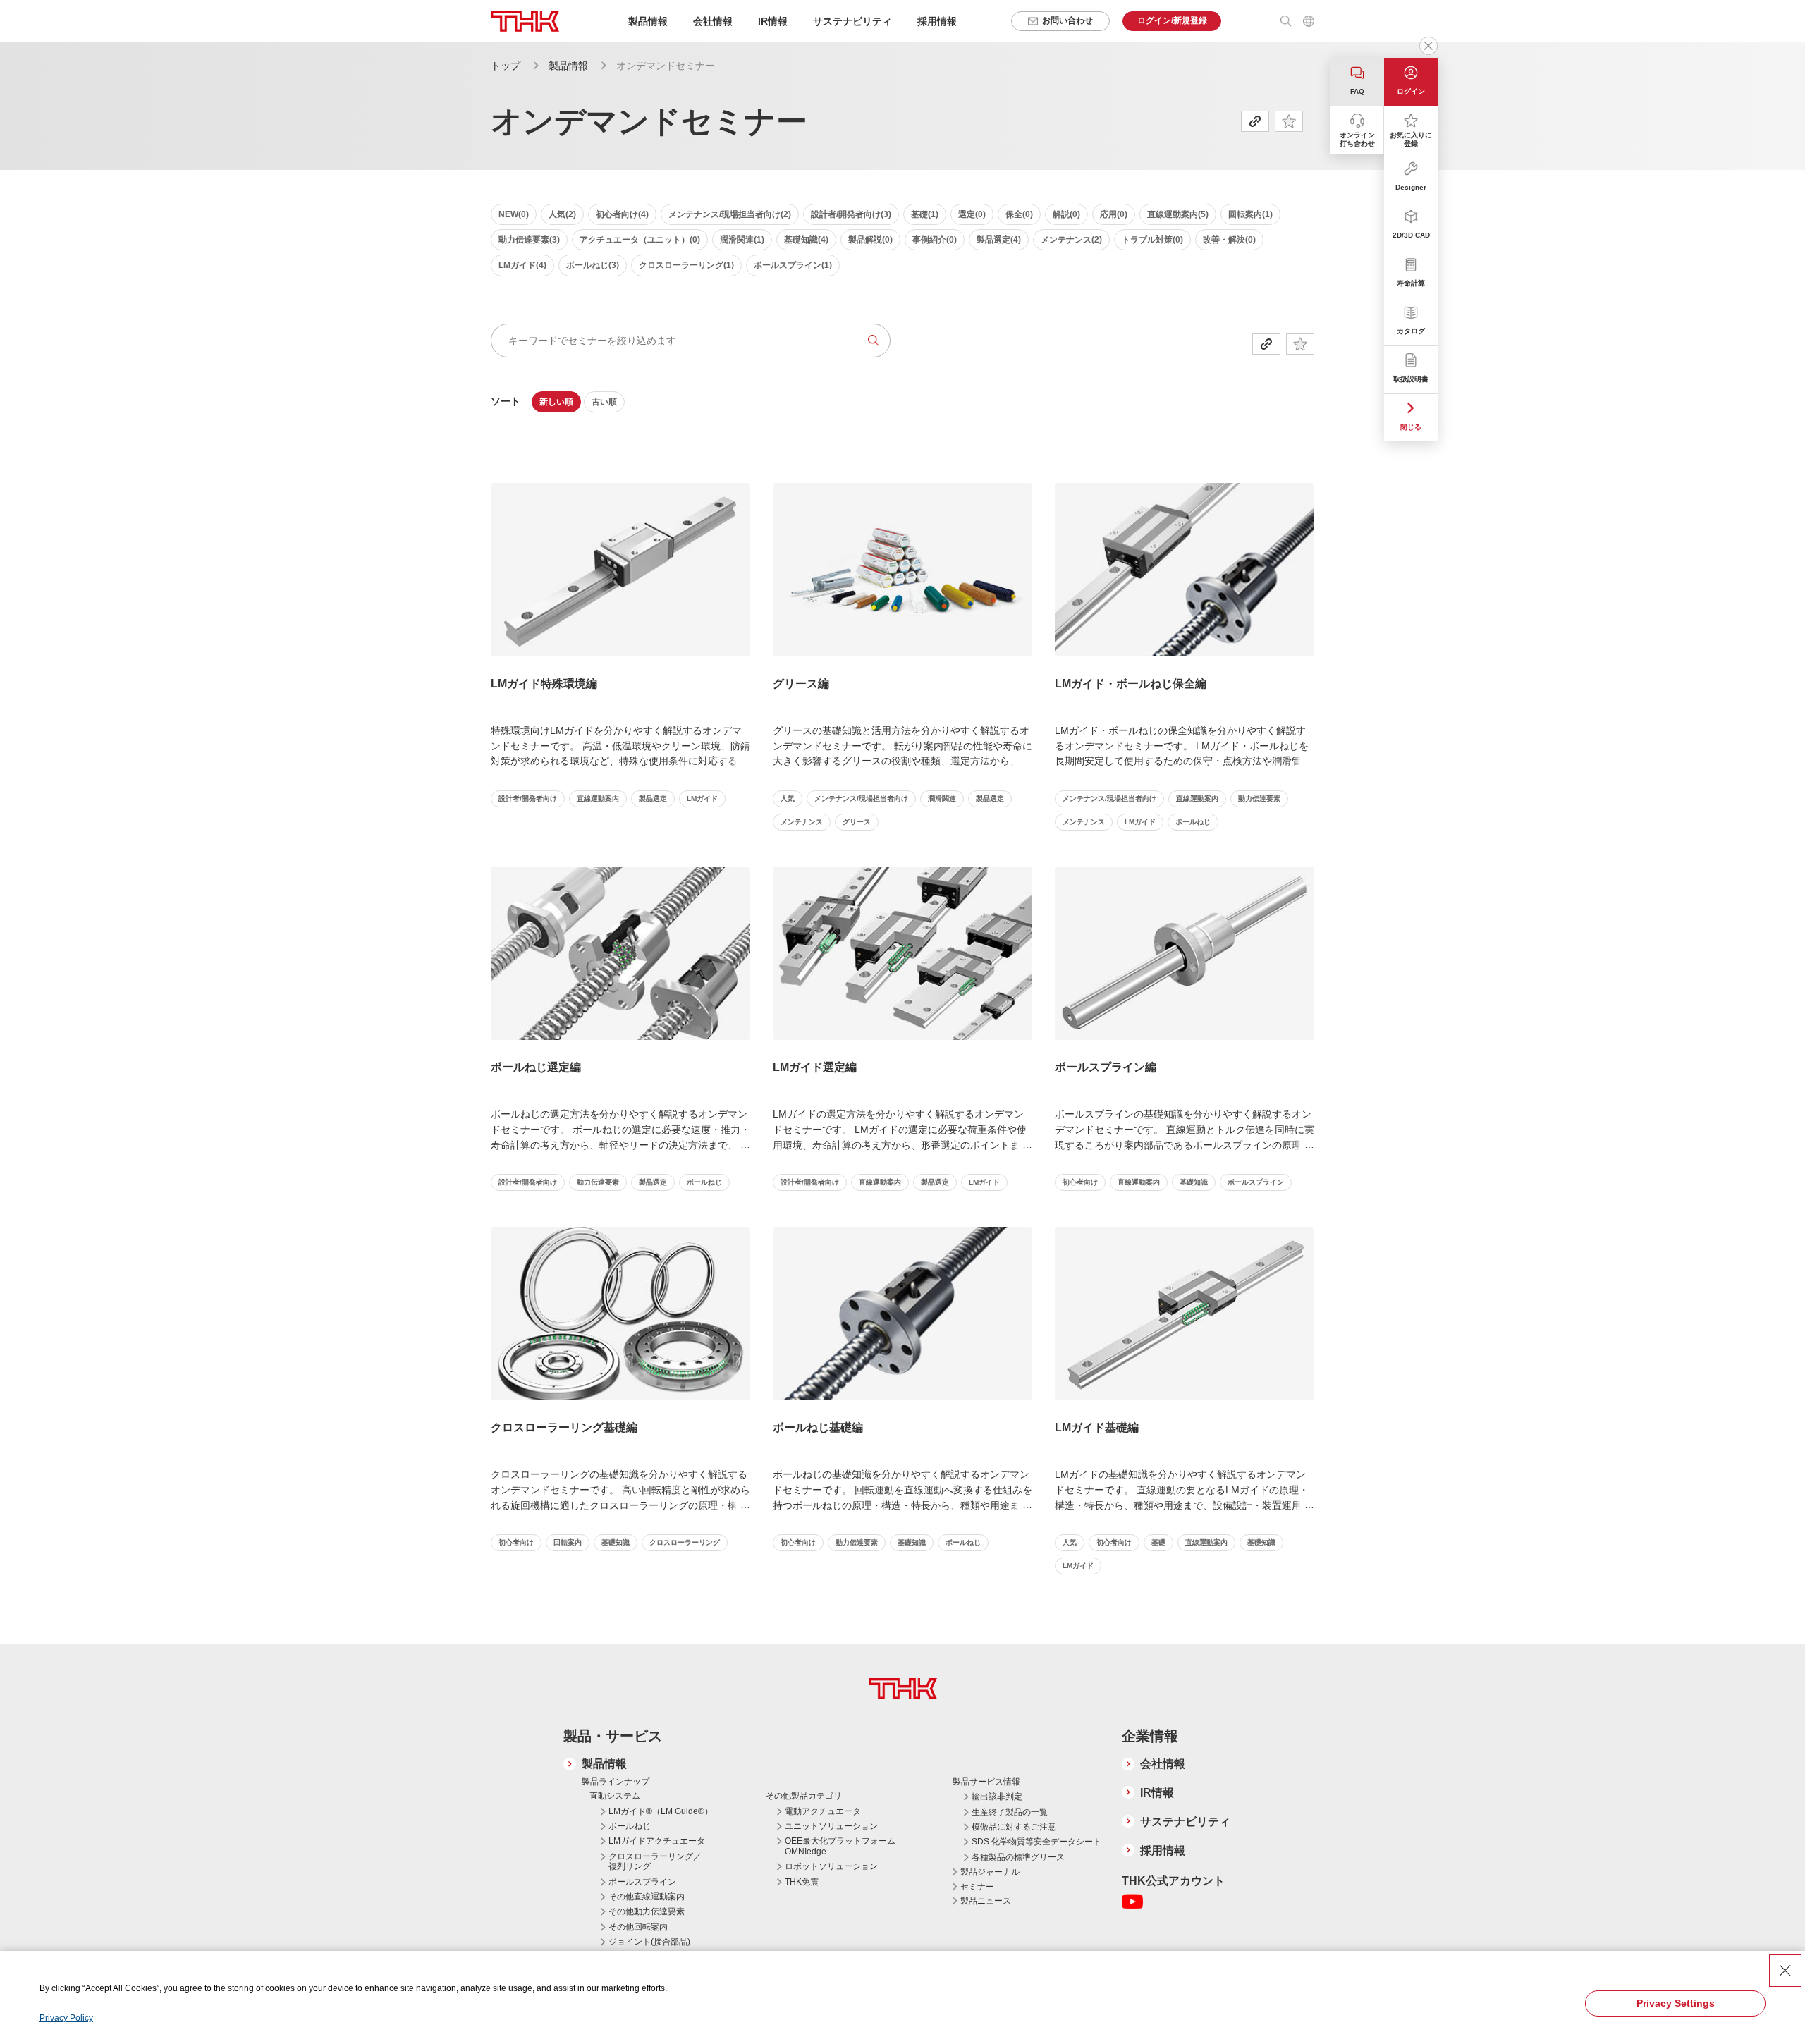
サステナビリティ (1185, 1822)
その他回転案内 (638, 1927)
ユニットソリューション (831, 1826)
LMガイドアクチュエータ (657, 1841)
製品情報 (568, 66)
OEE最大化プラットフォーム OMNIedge (840, 1846)
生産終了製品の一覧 (1010, 1812)
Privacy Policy (66, 2018)
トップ (506, 66)
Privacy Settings (1676, 2003)
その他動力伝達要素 (647, 1911)
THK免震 (802, 1882)
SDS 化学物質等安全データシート (1036, 1842)
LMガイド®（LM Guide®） (661, 1811)
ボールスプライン (642, 1882)
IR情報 (1157, 1793)
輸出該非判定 (997, 1797)
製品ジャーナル (990, 1872)
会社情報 (1163, 1764)
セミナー (977, 1887)
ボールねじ (630, 1826)
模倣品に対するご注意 (1014, 1827)
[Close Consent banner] (1785, 1971)
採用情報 (937, 21)
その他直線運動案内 (647, 1897)
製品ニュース (986, 1901)
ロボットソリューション (831, 1866)
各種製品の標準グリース (1018, 1857)
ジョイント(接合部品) (649, 1942)
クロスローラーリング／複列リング (655, 1861)
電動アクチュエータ (823, 1811)
